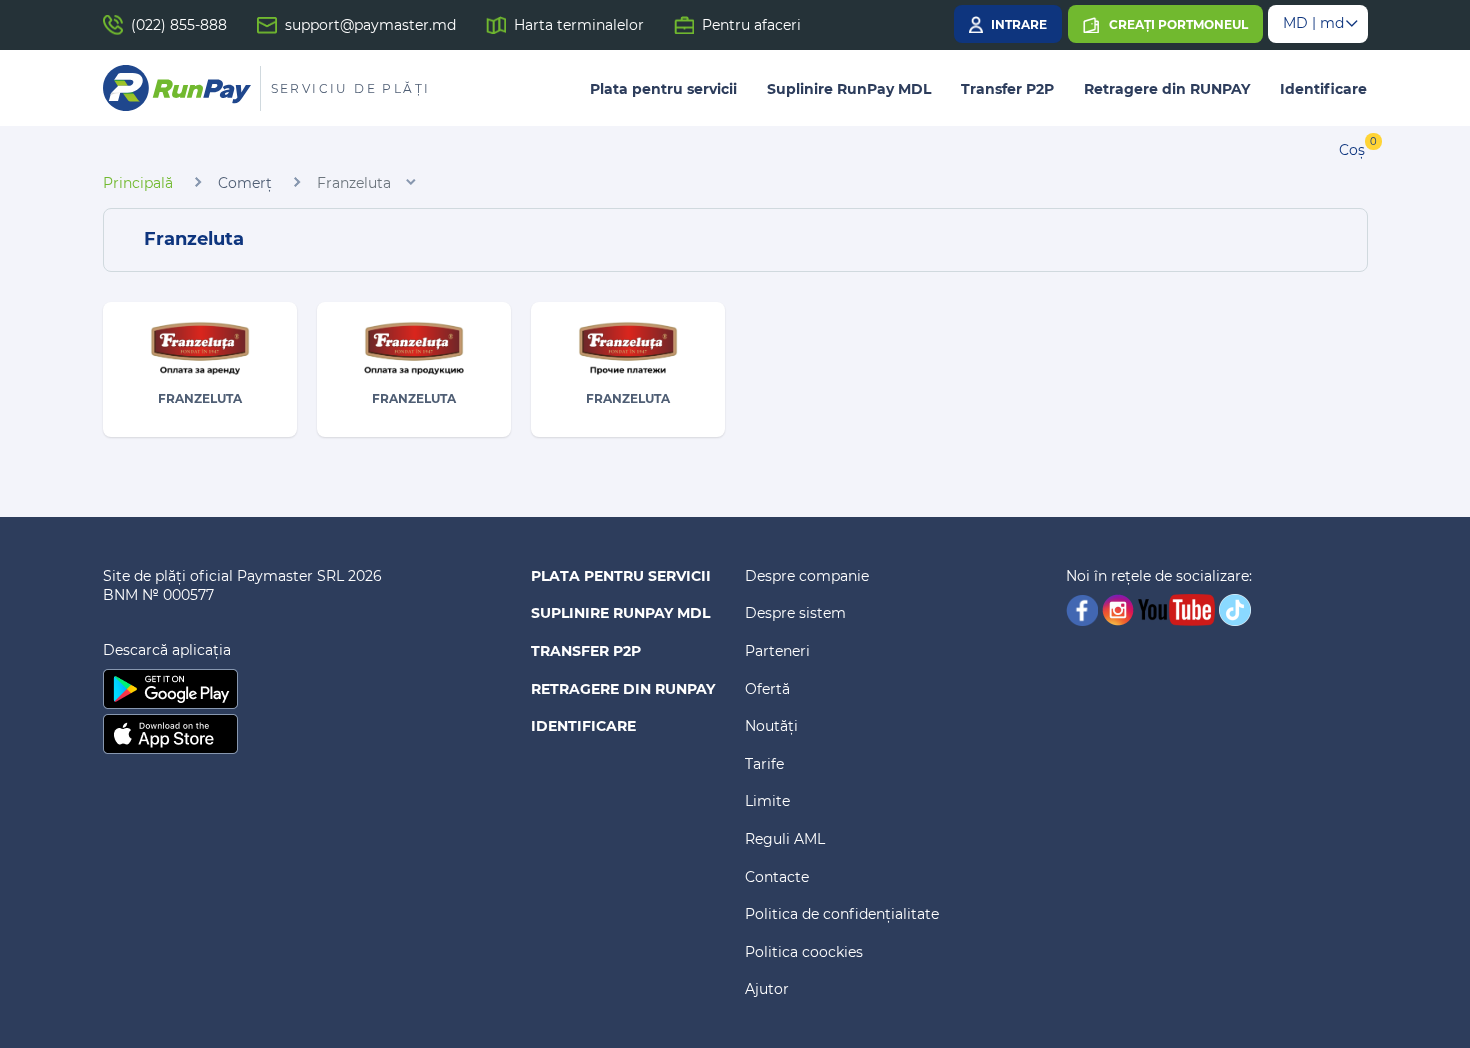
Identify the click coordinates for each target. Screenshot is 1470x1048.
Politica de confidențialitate (842, 914)
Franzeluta (354, 183)
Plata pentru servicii (663, 89)
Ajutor (767, 989)
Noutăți (771, 726)
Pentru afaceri (751, 25)
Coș (1352, 150)
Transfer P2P (1007, 89)
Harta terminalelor (579, 25)
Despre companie (807, 576)
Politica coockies (804, 952)
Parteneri (777, 651)
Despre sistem (795, 613)
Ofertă (767, 689)
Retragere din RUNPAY (1167, 89)
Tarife (764, 764)
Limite (767, 801)
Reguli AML (785, 839)
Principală (138, 183)
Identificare (1323, 89)
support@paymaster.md (370, 25)
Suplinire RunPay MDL (849, 89)
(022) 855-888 (179, 25)
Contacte (777, 877)
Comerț (245, 183)
